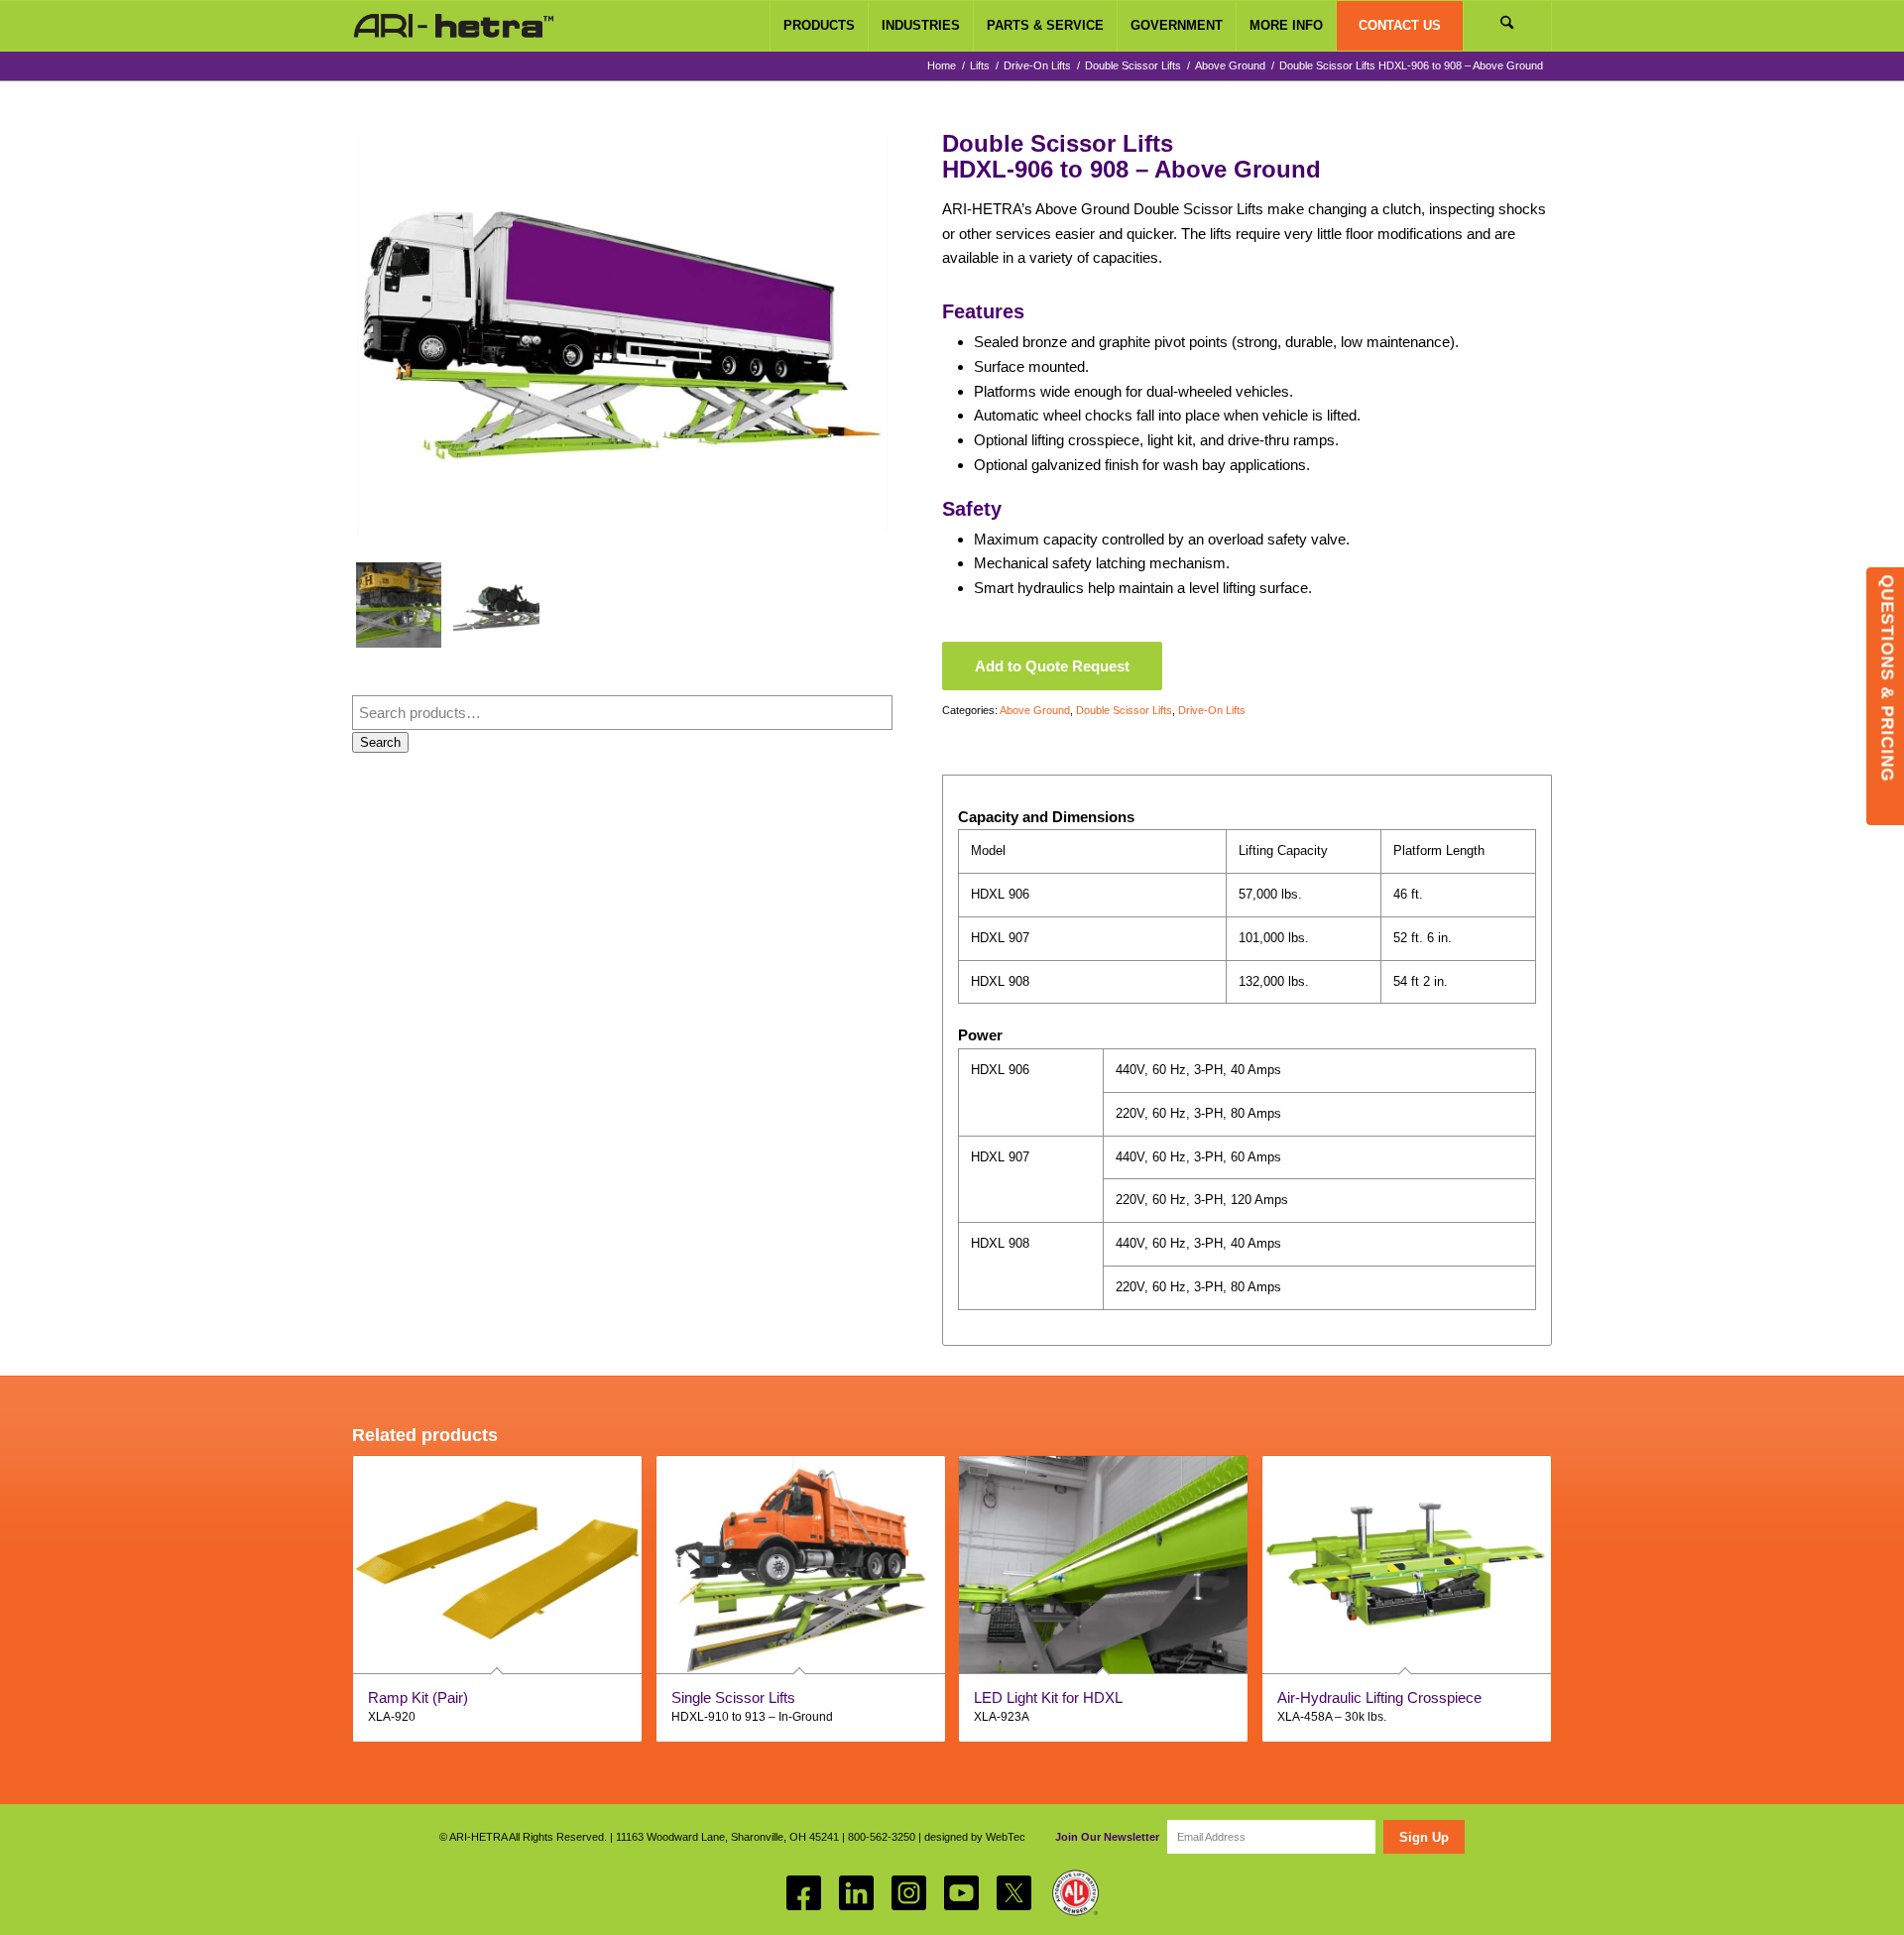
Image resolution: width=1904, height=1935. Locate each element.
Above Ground (1035, 710)
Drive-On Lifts (1212, 710)
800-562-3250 (882, 1837)
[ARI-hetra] (454, 26)
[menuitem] (819, 26)
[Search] (1507, 26)
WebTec (1006, 1837)
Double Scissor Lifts (1124, 710)
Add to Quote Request (1052, 666)
